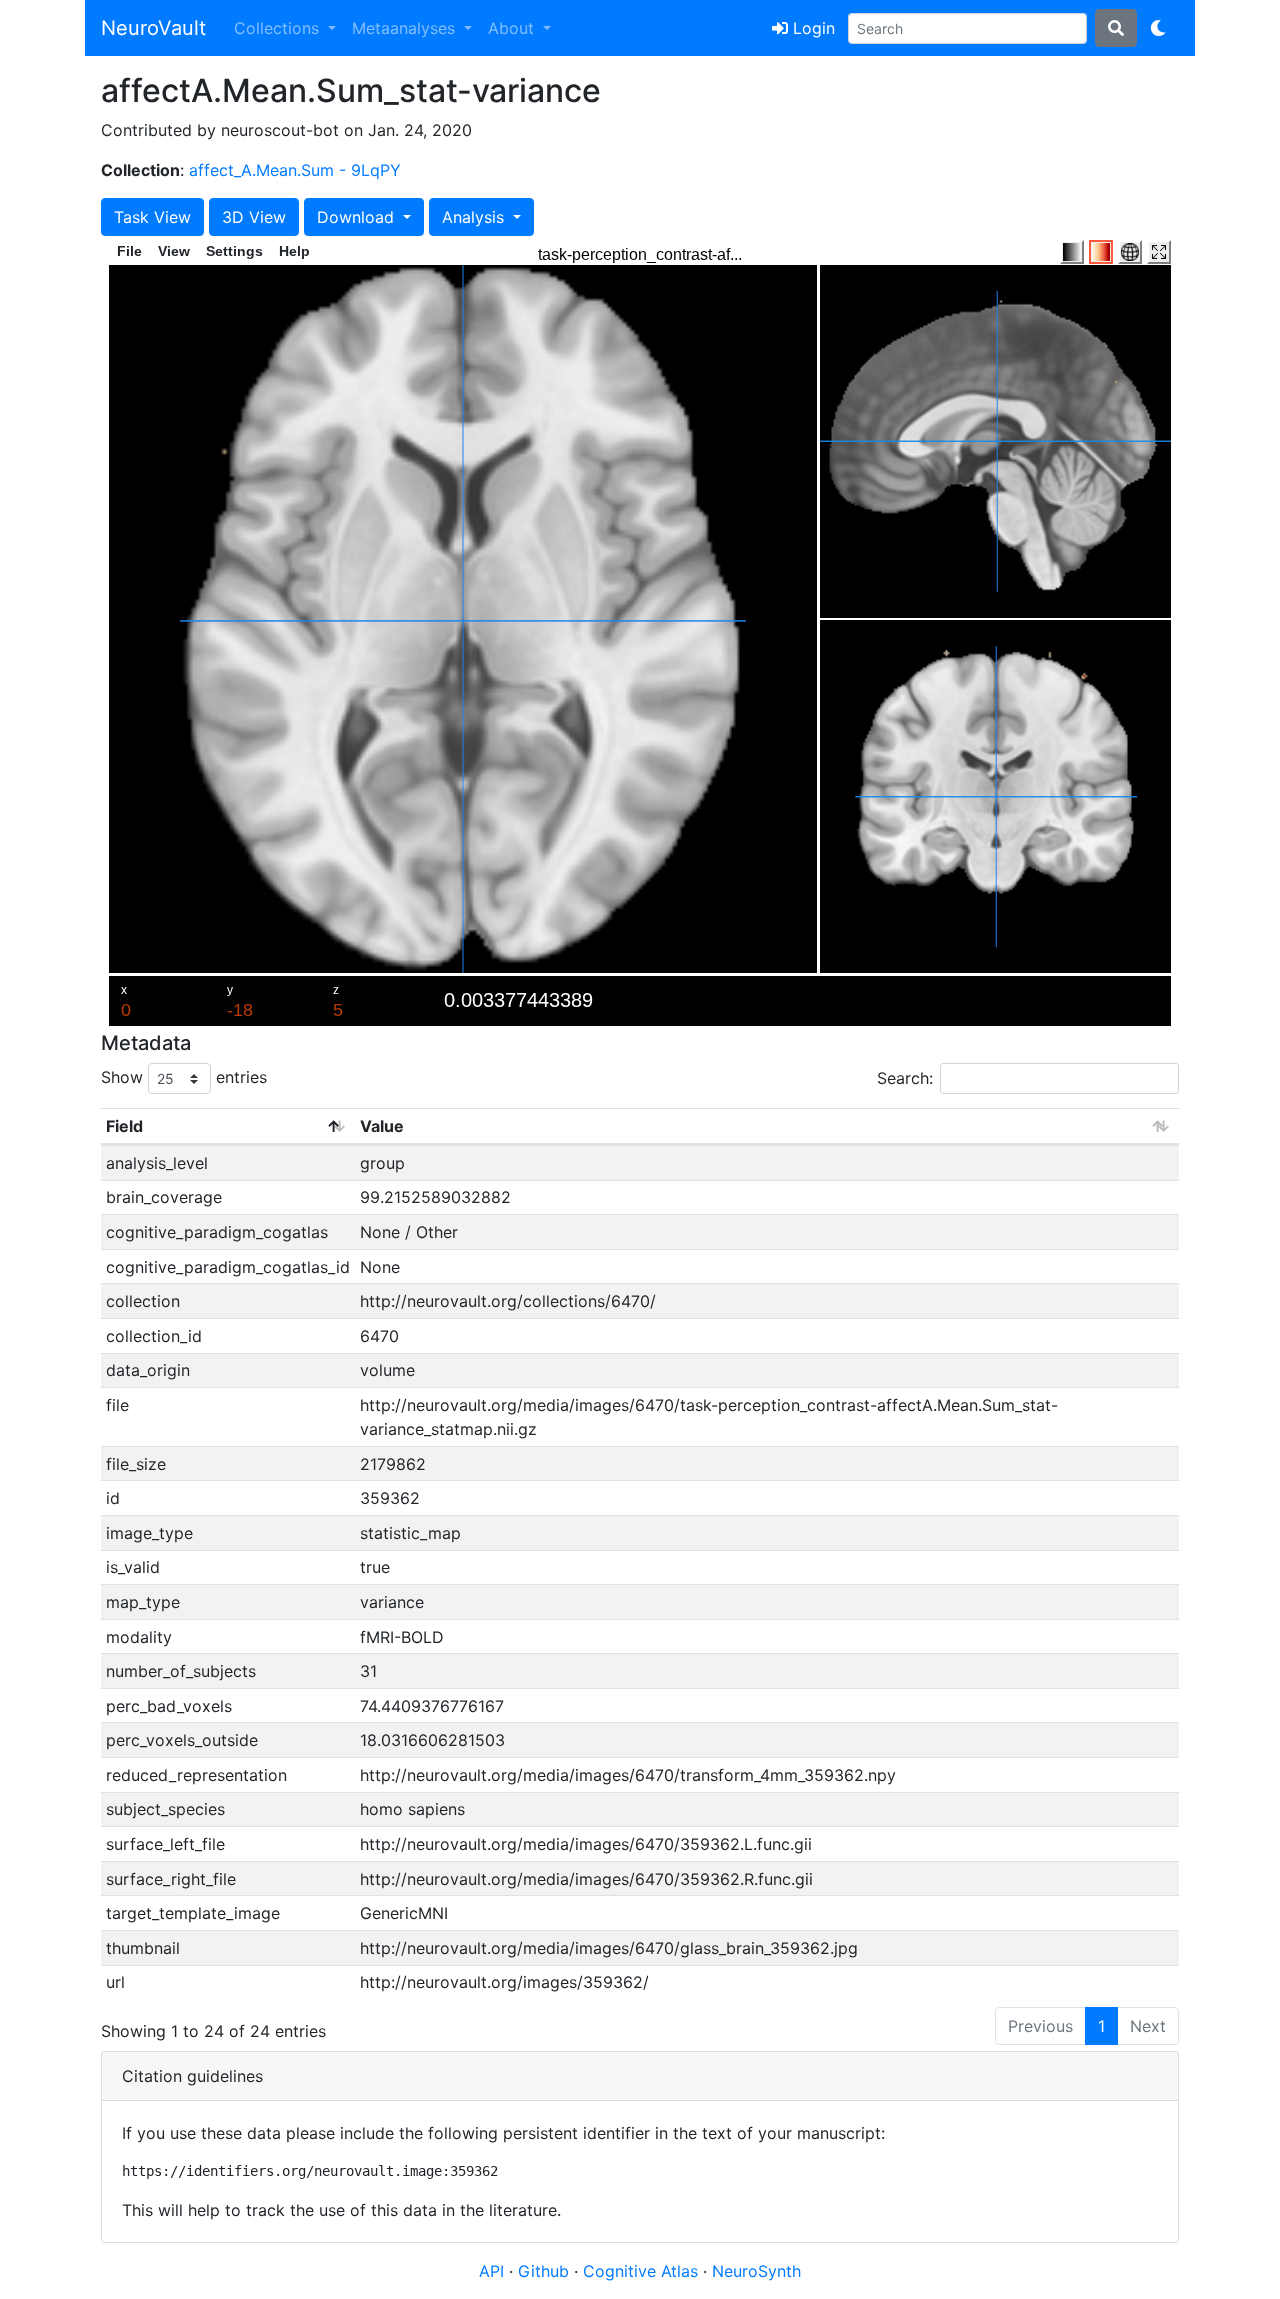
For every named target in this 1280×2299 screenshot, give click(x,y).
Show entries (184, 1077)
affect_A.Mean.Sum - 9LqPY (295, 170)
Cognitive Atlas (643, 2271)
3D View (254, 217)
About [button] (513, 28)
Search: (905, 1078)
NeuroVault (153, 28)
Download (358, 217)
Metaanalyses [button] (406, 28)
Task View (152, 217)
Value (382, 1126)
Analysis (475, 217)
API (491, 2271)
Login (811, 28)
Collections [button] (279, 28)
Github (546, 2271)
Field (124, 1126)
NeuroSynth (756, 2271)
